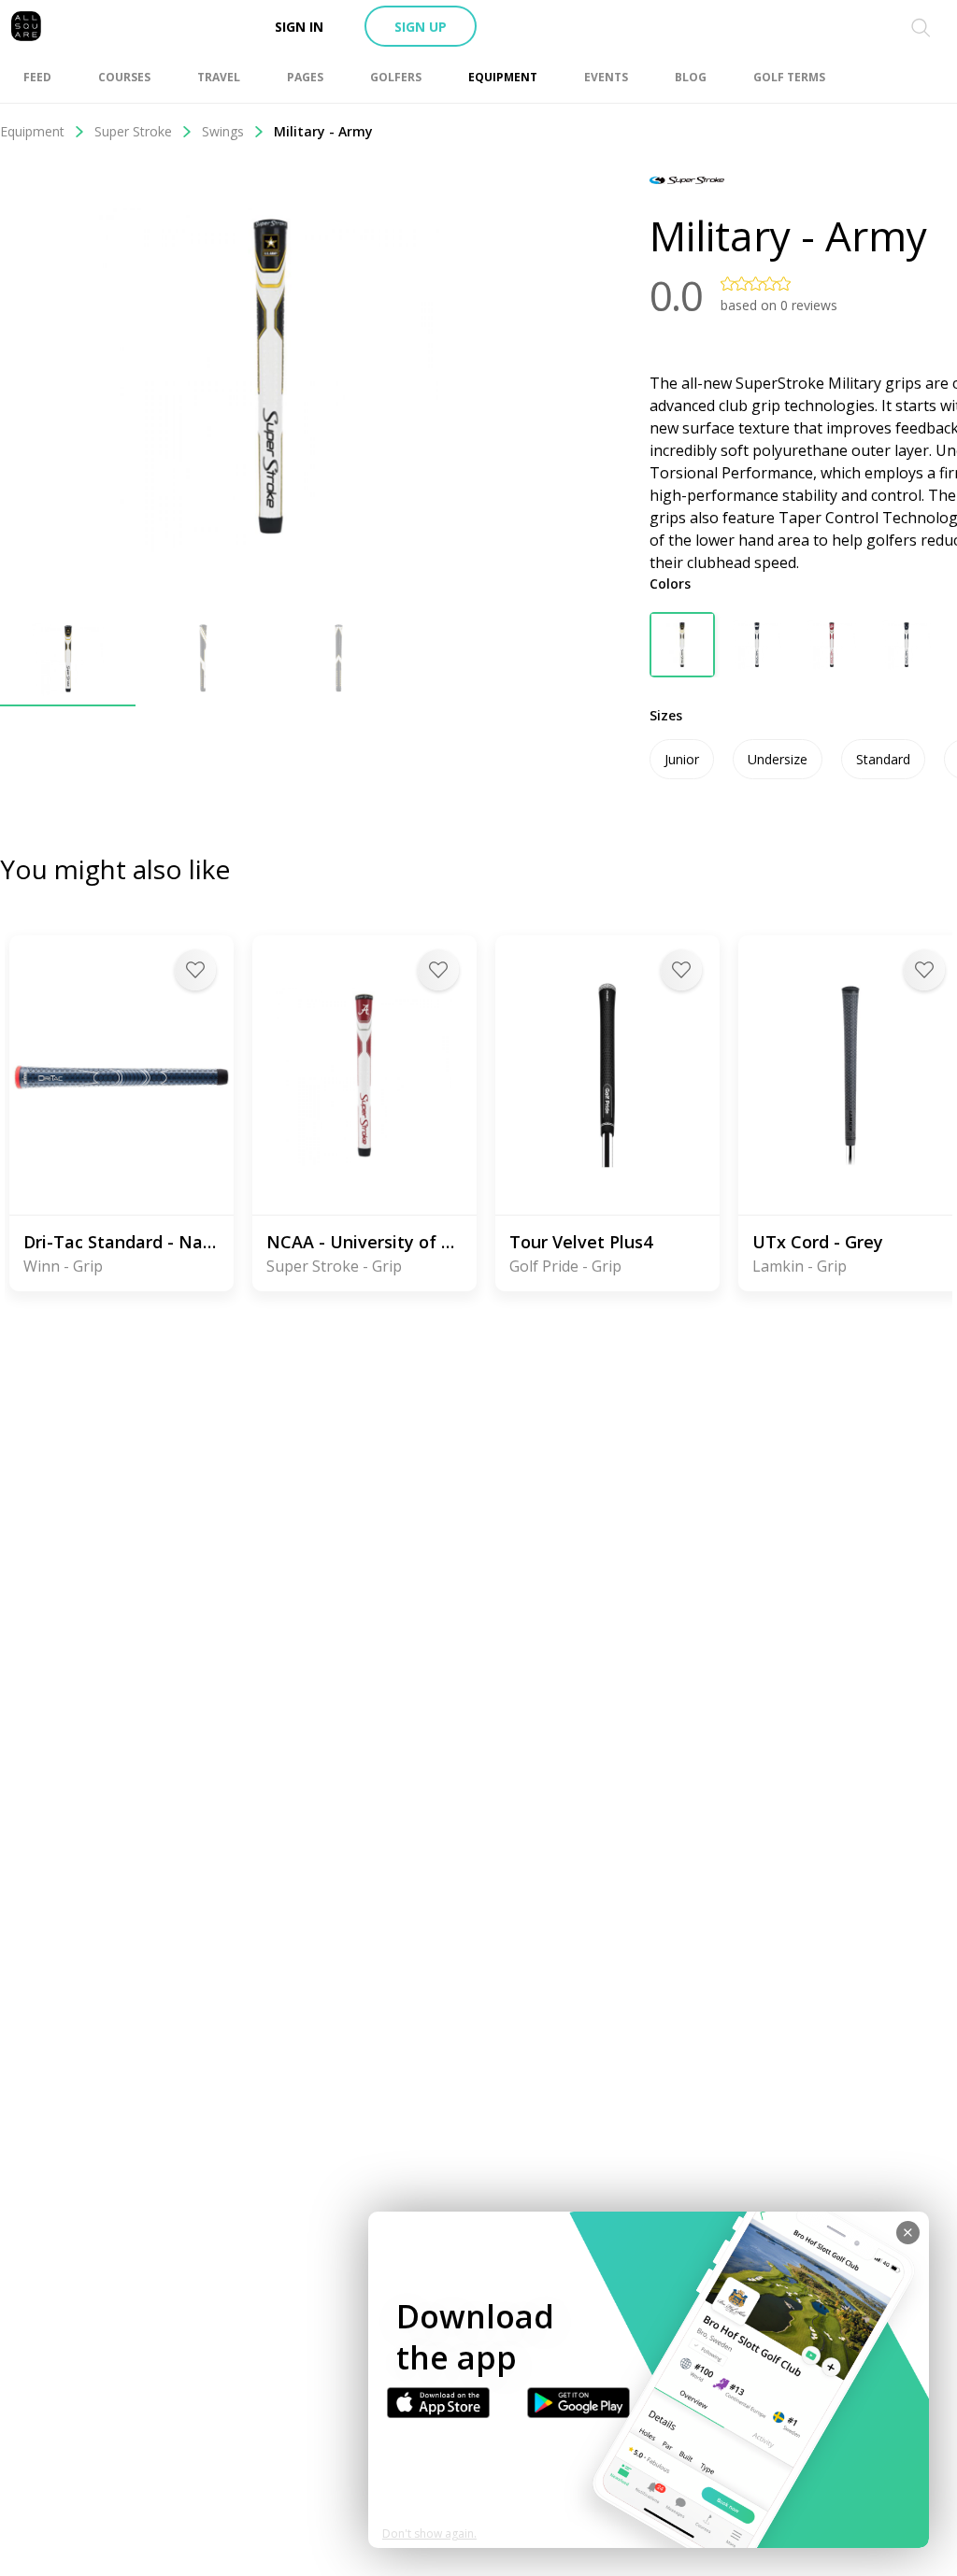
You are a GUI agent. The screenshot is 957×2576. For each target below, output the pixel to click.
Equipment (32, 131)
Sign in (299, 27)
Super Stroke (133, 131)
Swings (223, 131)
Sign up (421, 27)
